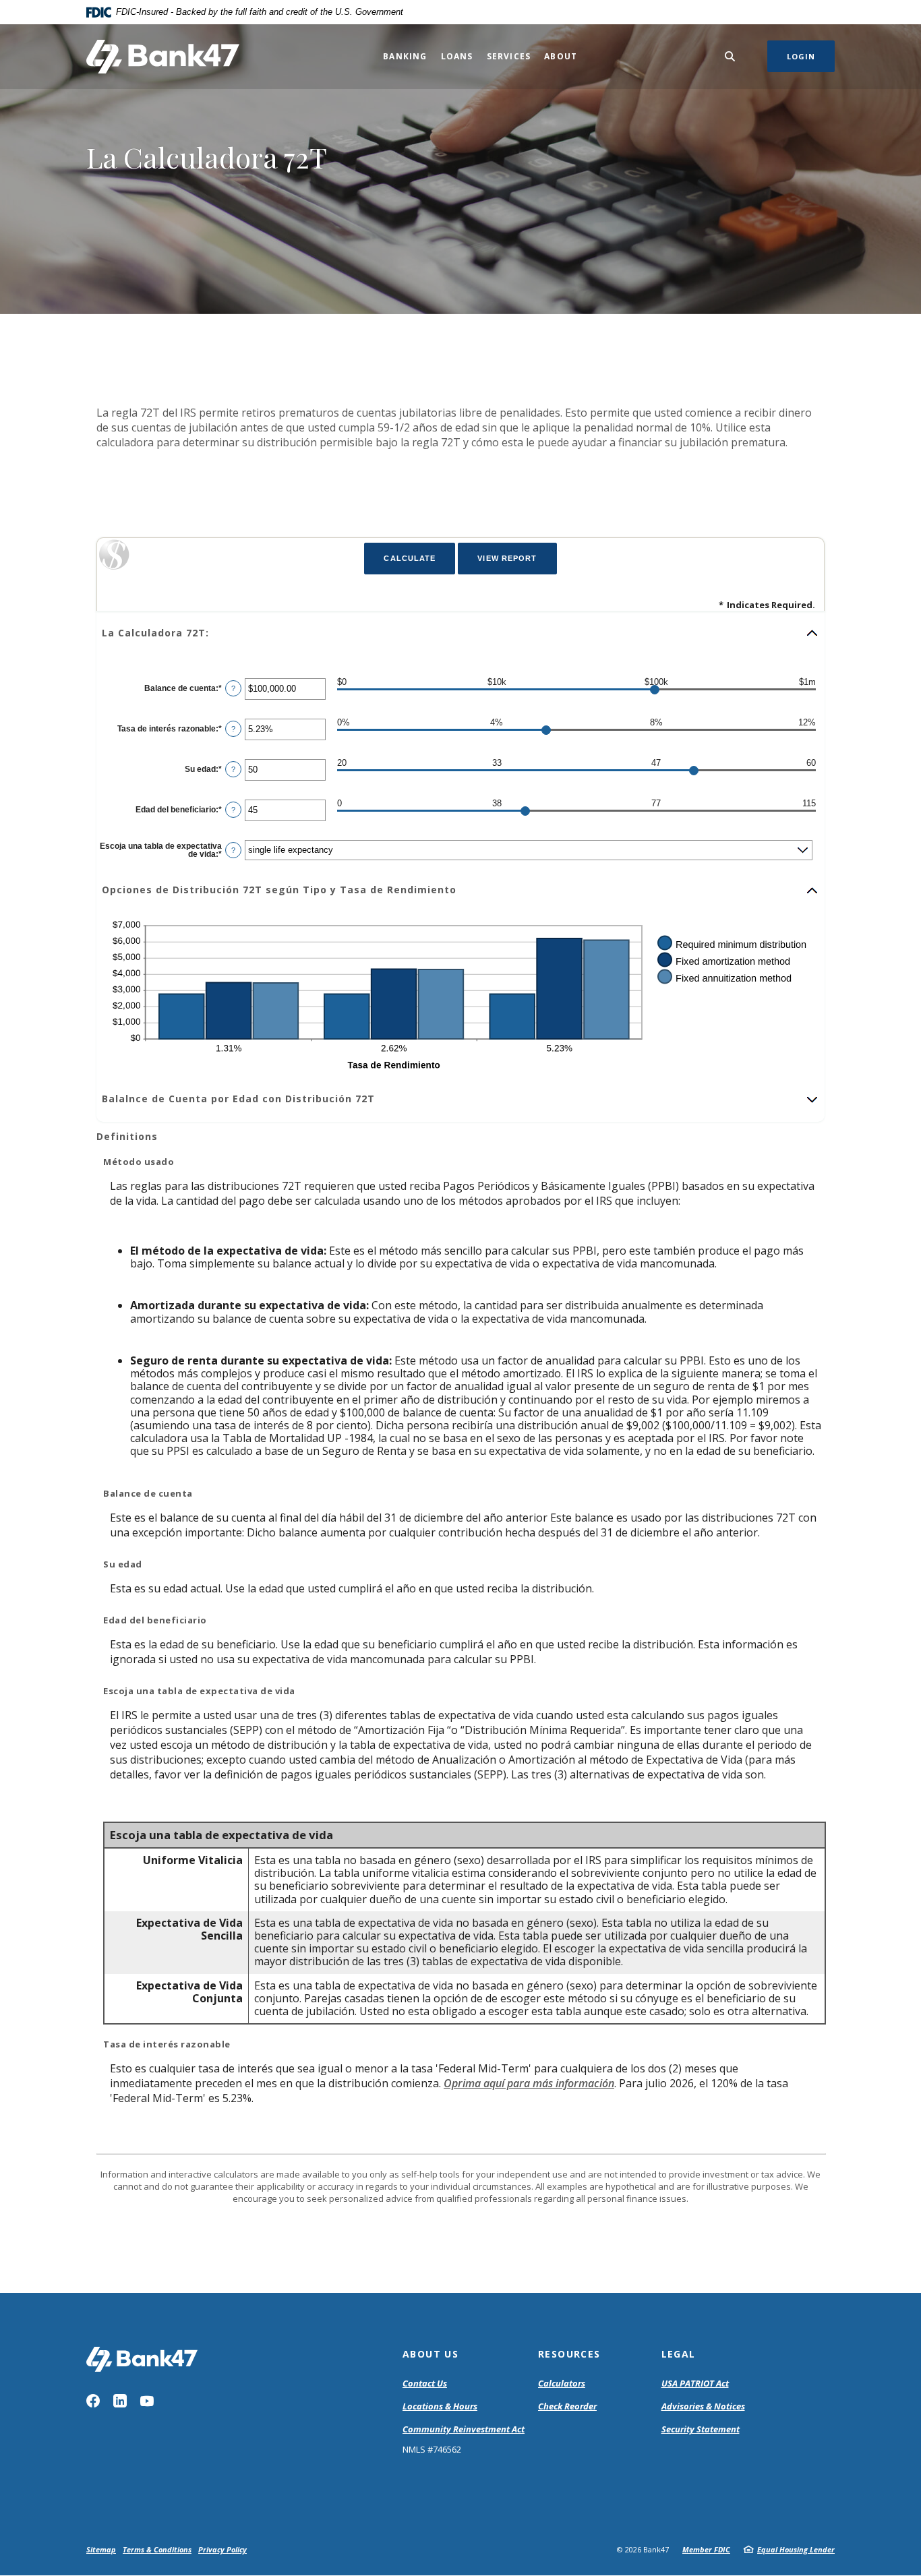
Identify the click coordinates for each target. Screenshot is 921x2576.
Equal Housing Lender (796, 2549)
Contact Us (425, 2383)
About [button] (561, 56)
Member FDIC (706, 2549)
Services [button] (509, 56)
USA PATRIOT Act (695, 2383)
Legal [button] (679, 2354)
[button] (460, 633)
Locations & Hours (440, 2406)
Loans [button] (457, 56)
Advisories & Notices (703, 2406)
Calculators (562, 2383)
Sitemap (101, 2549)
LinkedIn (120, 2401)
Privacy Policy (222, 2549)
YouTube (147, 2401)
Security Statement (701, 2429)
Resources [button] (569, 2354)
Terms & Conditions (157, 2549)
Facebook (93, 2401)
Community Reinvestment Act (464, 2430)
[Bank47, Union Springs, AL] (163, 57)
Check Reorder (567, 2406)
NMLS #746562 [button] (432, 2449)
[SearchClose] (730, 56)
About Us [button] (430, 2354)
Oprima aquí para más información (529, 2083)
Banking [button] (405, 56)
